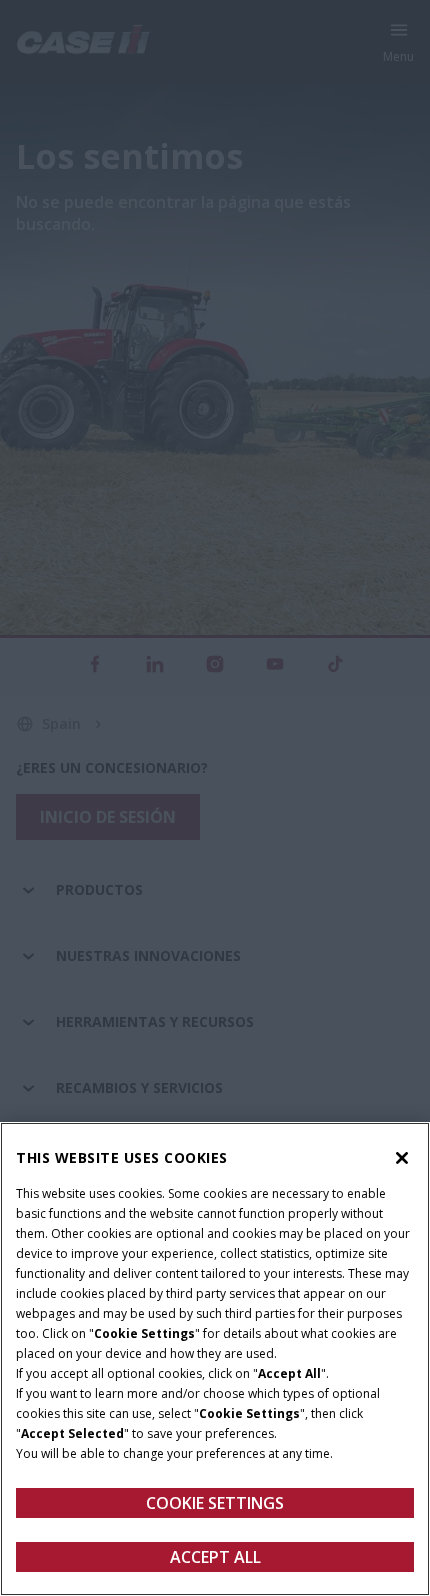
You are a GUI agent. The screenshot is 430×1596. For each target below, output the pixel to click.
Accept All (215, 1557)
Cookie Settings (215, 1503)
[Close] (402, 1158)
